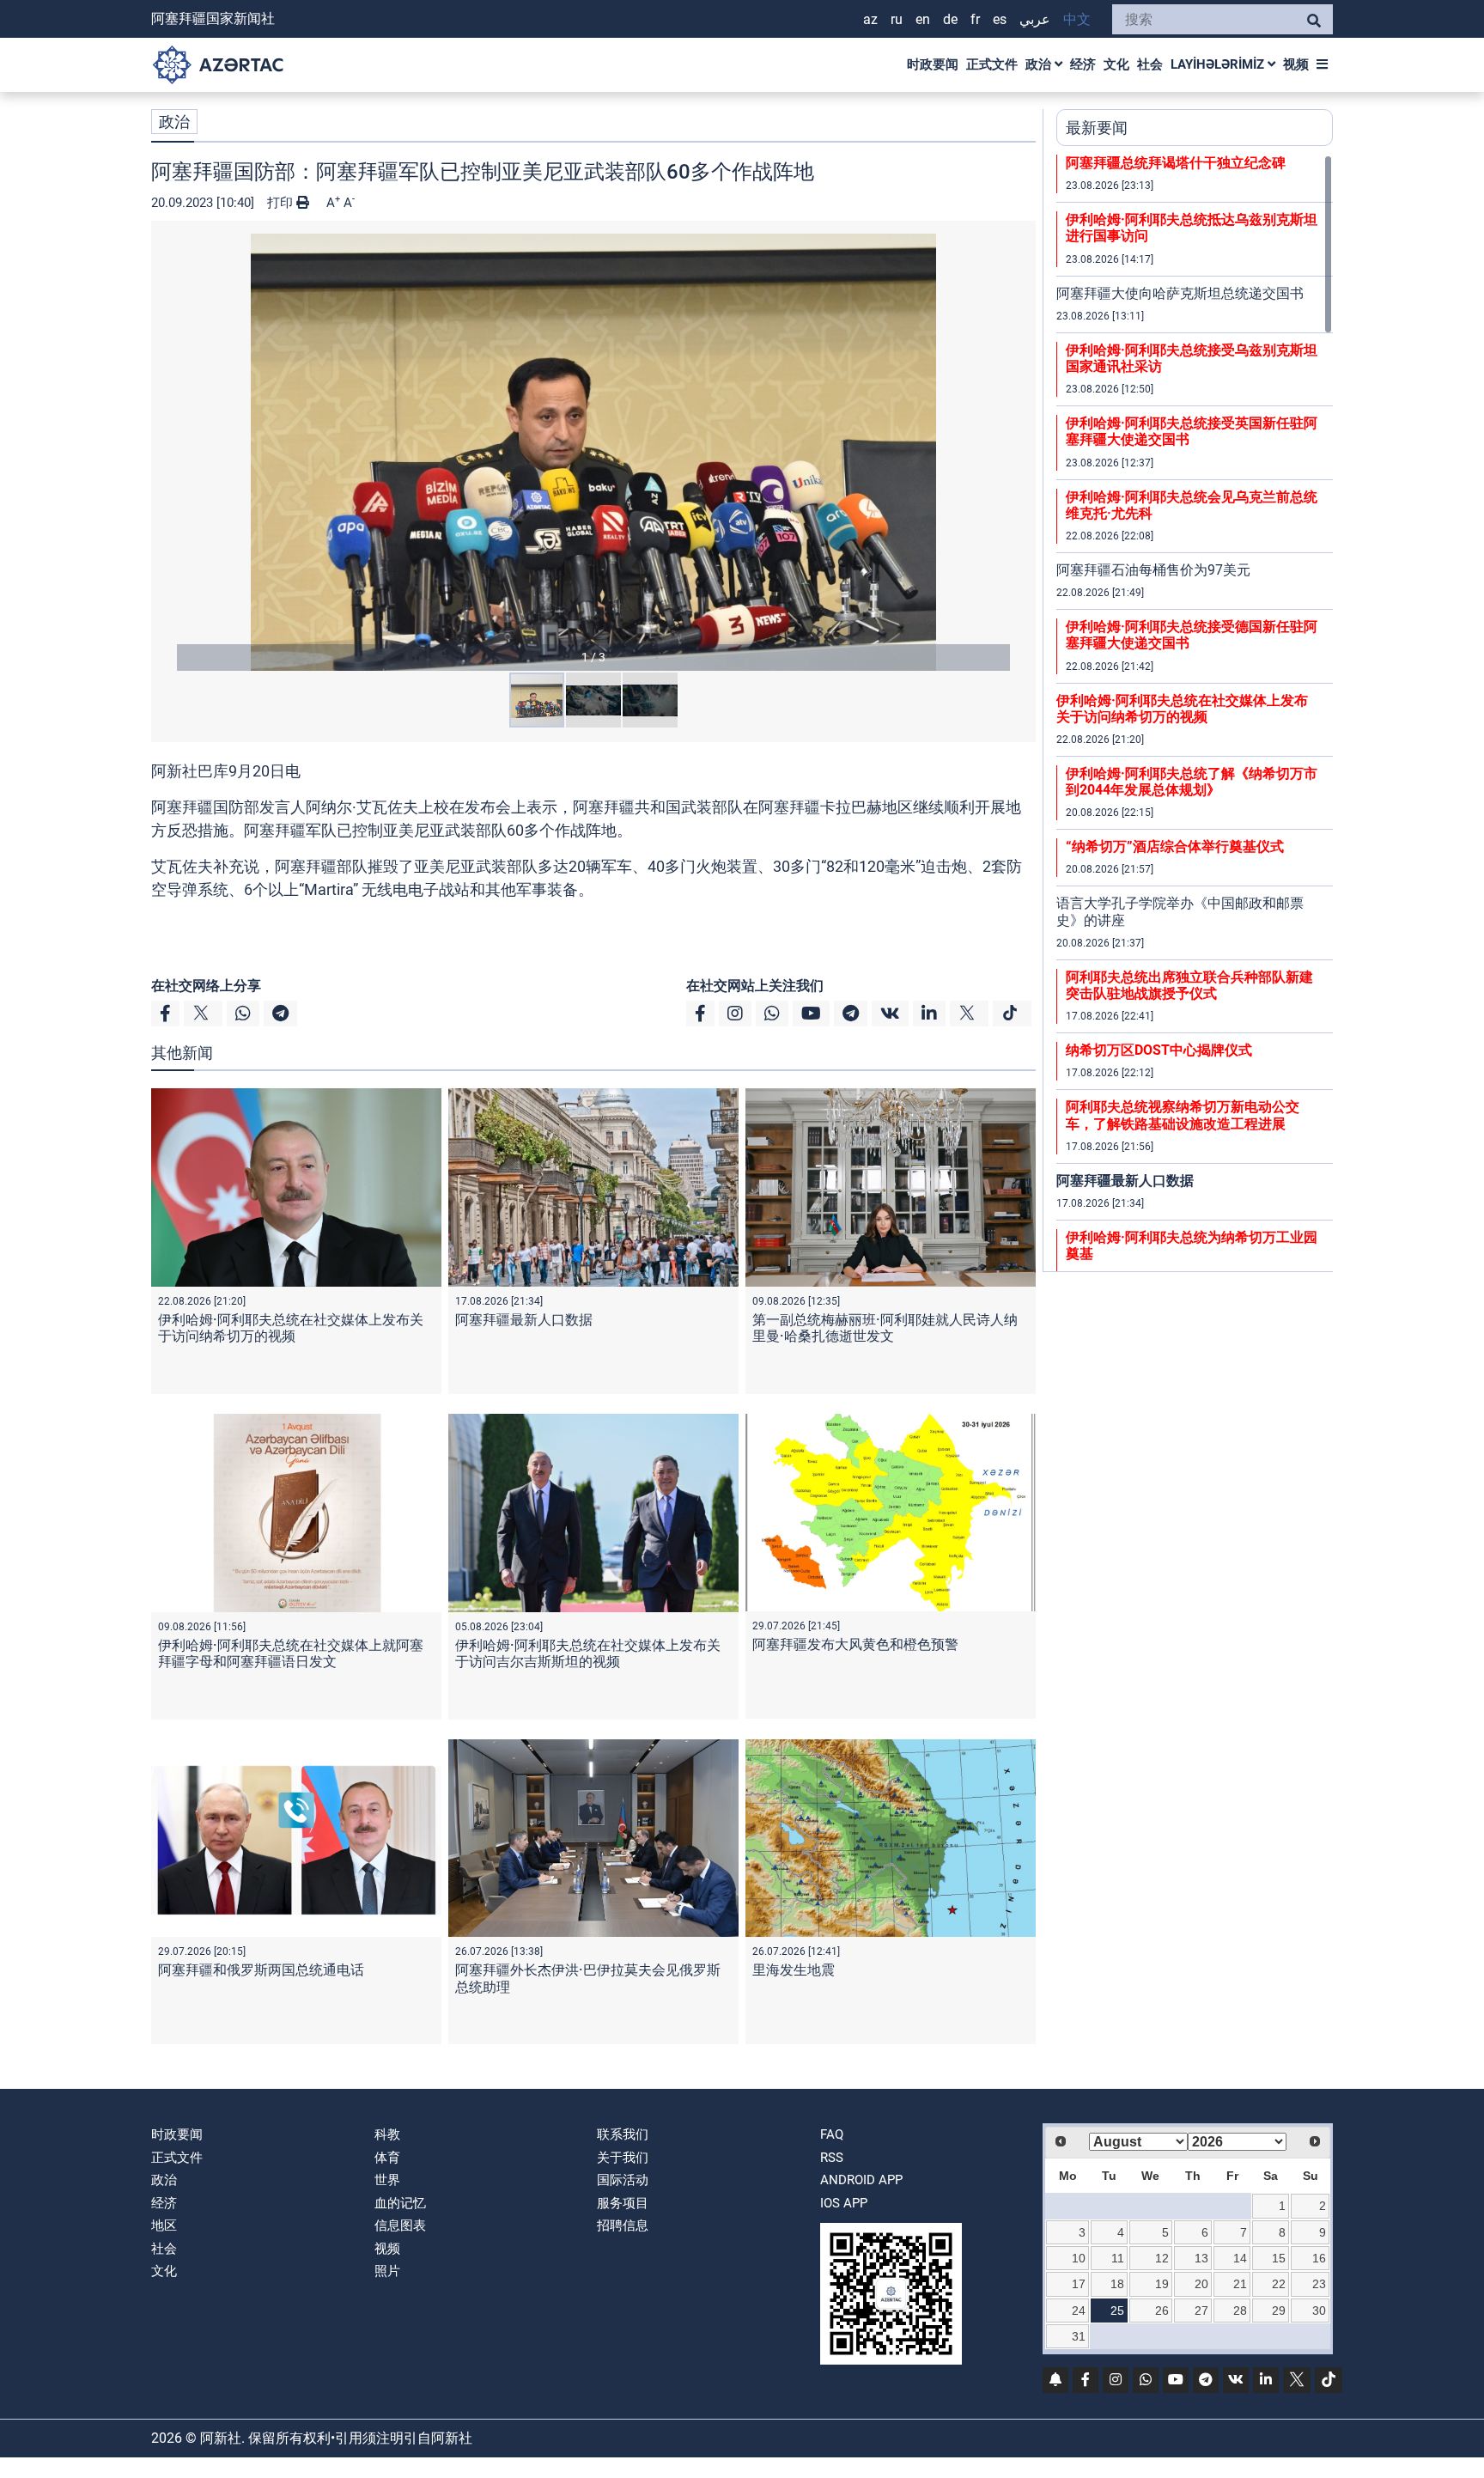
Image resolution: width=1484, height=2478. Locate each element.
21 (1240, 2284)
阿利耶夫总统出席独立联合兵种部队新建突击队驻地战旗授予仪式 (1189, 985)
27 (1201, 2311)
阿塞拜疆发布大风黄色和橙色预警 (855, 1644)
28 (1240, 2311)
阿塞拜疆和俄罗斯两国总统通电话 (261, 1970)
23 (1319, 2284)
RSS (832, 2158)
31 (1079, 2336)
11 (1118, 2258)
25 (1117, 2311)
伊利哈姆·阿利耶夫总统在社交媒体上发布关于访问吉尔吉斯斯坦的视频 (588, 1653)
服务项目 (623, 2203)
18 (1117, 2284)
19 (1162, 2284)
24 (1079, 2311)
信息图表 (400, 2225)
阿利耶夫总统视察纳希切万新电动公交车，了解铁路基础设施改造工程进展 (1183, 1115)
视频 (1296, 64)
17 (1079, 2284)
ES (1000, 19)
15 (1279, 2258)
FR (975, 19)
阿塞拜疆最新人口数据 (524, 1320)
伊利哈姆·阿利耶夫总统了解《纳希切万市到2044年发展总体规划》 (1192, 782)
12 (1162, 2258)
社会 (1150, 64)
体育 (387, 2158)
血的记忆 (400, 2203)
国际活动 (623, 2180)
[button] (593, 452)
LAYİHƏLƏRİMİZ (1219, 64)
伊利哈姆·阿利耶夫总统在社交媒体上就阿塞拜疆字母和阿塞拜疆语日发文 (291, 1653)
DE (950, 19)
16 (1319, 2258)
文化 (1116, 64)
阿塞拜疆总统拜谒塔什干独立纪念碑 (1176, 163)
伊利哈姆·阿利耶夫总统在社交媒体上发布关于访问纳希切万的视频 (291, 1328)
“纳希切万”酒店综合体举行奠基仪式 (1175, 846)
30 (1319, 2311)
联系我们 (623, 2134)
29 (1279, 2311)
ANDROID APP (861, 2180)
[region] (1195, 713)
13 (1201, 2258)
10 (1079, 2258)
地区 (164, 2225)
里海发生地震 (794, 1970)
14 (1240, 2258)
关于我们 (623, 2158)
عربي (1035, 19)
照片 (387, 2271)
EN (923, 19)
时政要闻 (933, 64)
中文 (1077, 19)
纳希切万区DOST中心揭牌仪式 (1159, 1050)
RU (897, 19)
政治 (1040, 64)
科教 (387, 2134)
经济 (1083, 64)
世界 (387, 2180)
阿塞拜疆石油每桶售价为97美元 (1153, 570)
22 (1279, 2284)
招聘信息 (623, 2225)
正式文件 (992, 64)
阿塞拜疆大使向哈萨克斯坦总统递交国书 (1180, 293)
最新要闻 (1097, 128)
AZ (870, 19)
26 (1162, 2311)
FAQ (832, 2134)
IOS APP (844, 2203)
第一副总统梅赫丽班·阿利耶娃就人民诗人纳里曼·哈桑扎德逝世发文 (885, 1328)
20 (1201, 2284)
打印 (282, 203)
